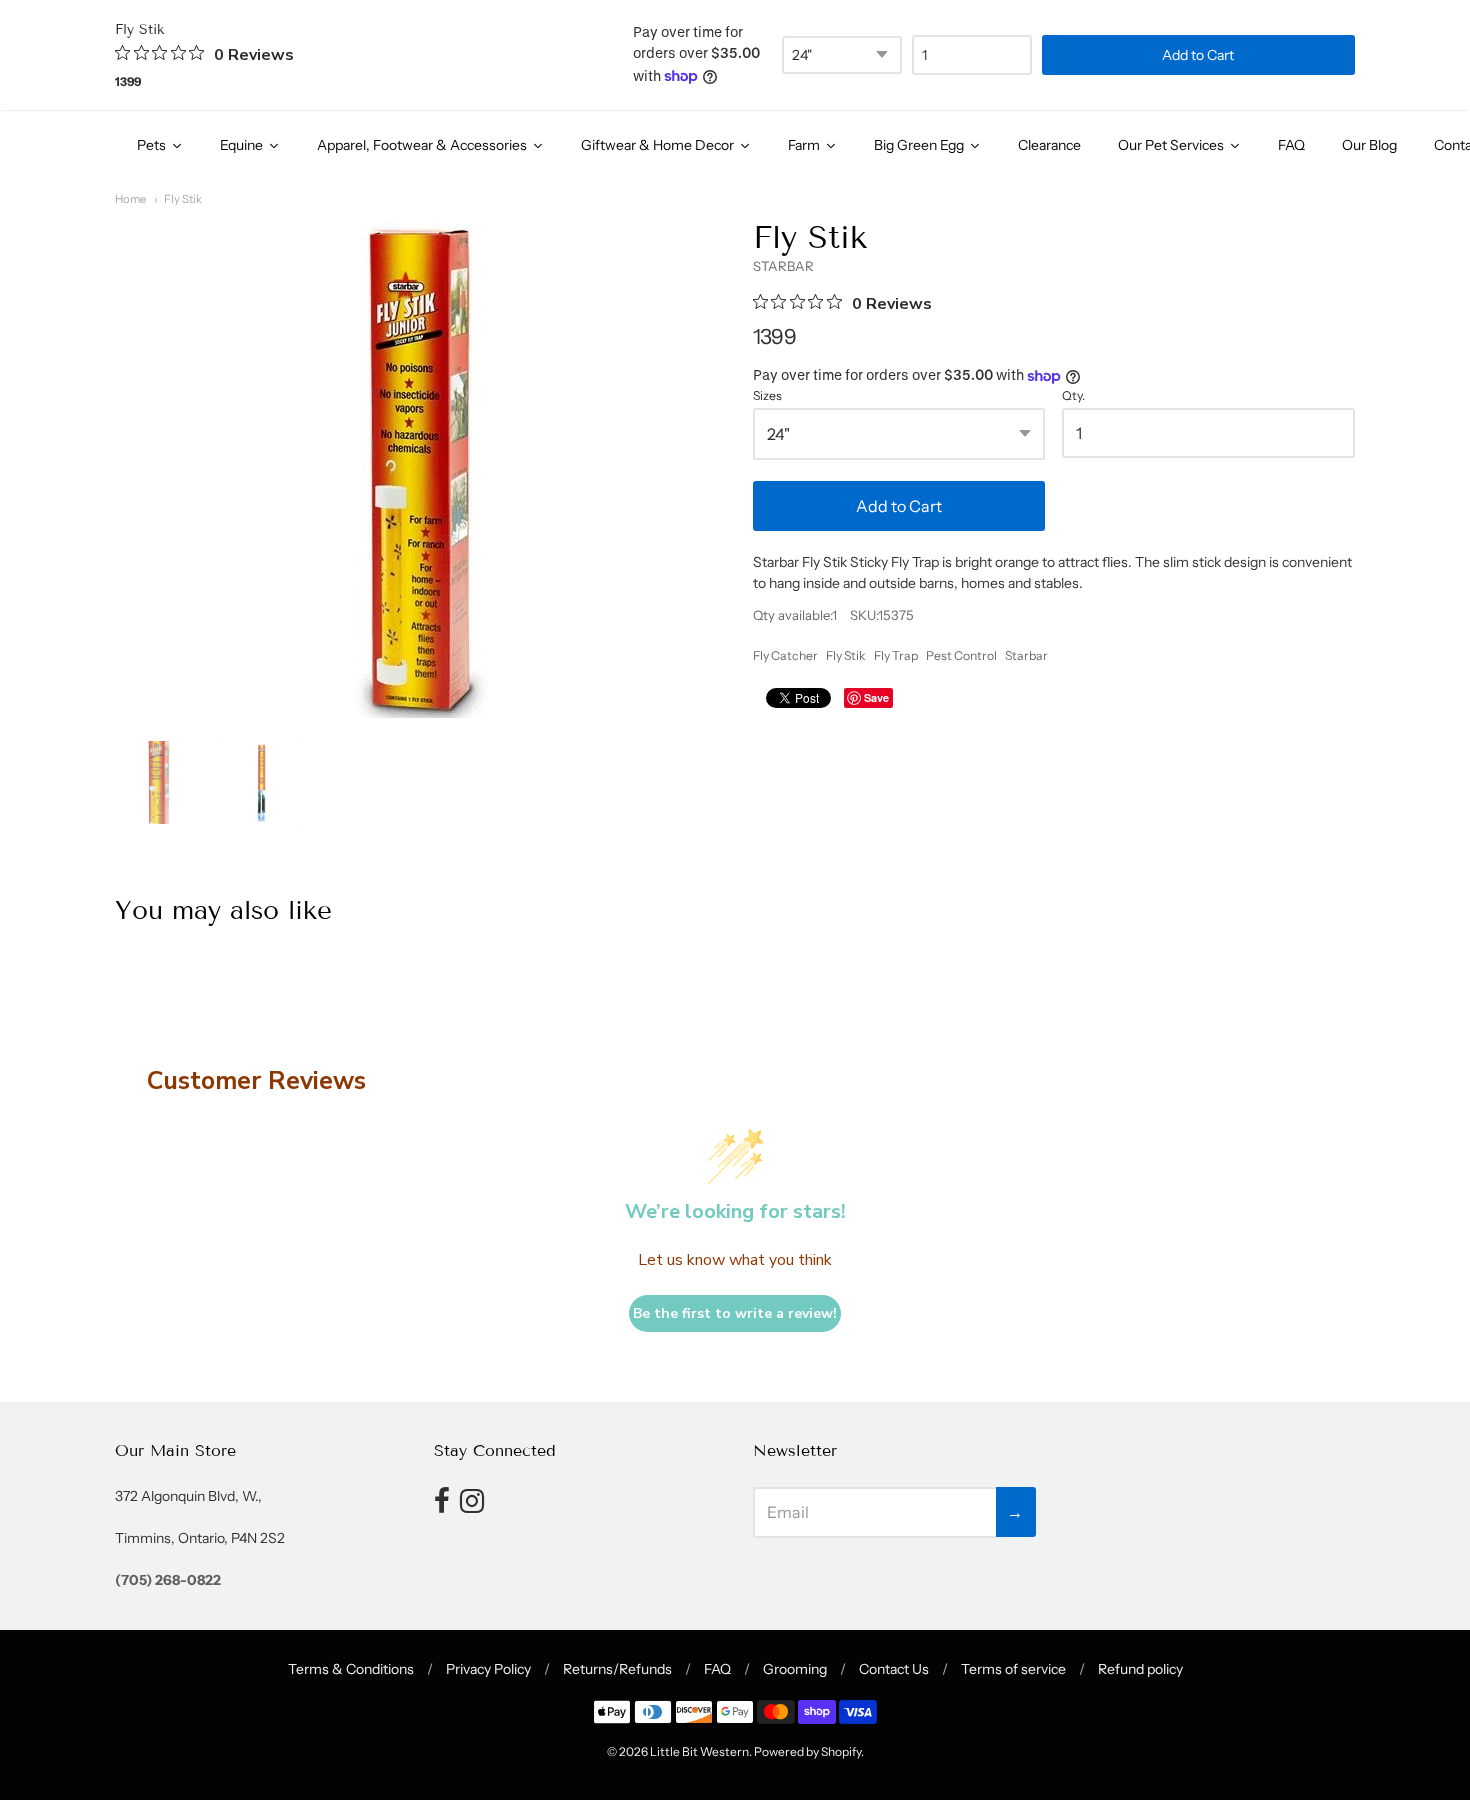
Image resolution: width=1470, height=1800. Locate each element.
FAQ (717, 1669)
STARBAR (783, 266)
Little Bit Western (699, 1751)
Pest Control (961, 655)
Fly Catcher (785, 655)
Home (130, 199)
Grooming (795, 1669)
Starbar (1026, 655)
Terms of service (1013, 1669)
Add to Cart (899, 506)
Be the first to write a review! (735, 1313)
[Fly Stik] (158, 782)
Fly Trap (896, 655)
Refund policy (1140, 1669)
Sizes (767, 396)
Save (876, 697)
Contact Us (894, 1669)
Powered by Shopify (807, 1751)
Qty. (1073, 396)
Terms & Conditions (351, 1669)
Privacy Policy (488, 1669)
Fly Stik (183, 199)
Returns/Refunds (617, 1669)
